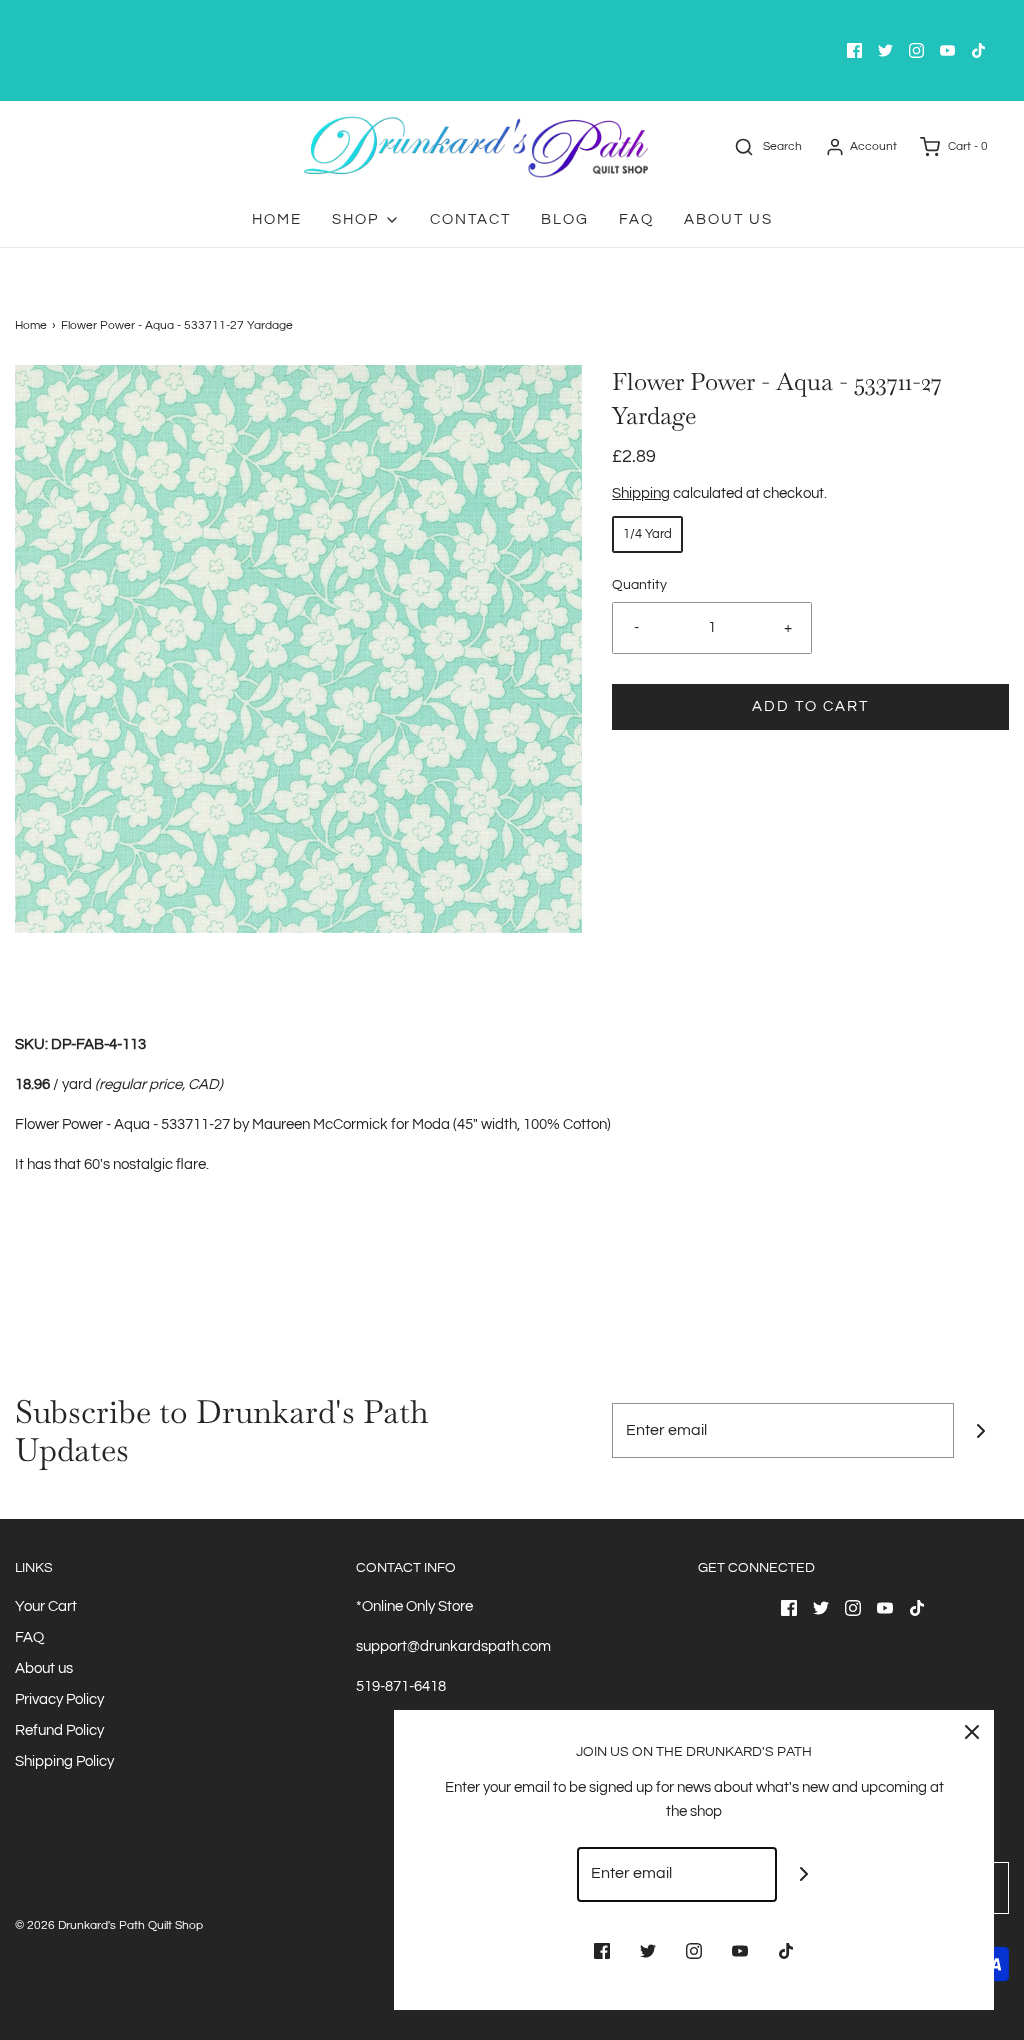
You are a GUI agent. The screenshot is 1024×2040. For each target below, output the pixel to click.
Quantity (639, 585)
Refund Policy (59, 1730)
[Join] (981, 1430)
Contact (470, 219)
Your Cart (46, 1606)
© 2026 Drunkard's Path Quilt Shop (109, 1925)
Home (277, 219)
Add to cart (810, 706)
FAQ (636, 219)
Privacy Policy (59, 1699)
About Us (728, 219)
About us (44, 1668)
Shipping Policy (64, 1761)
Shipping (641, 493)
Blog (565, 219)
